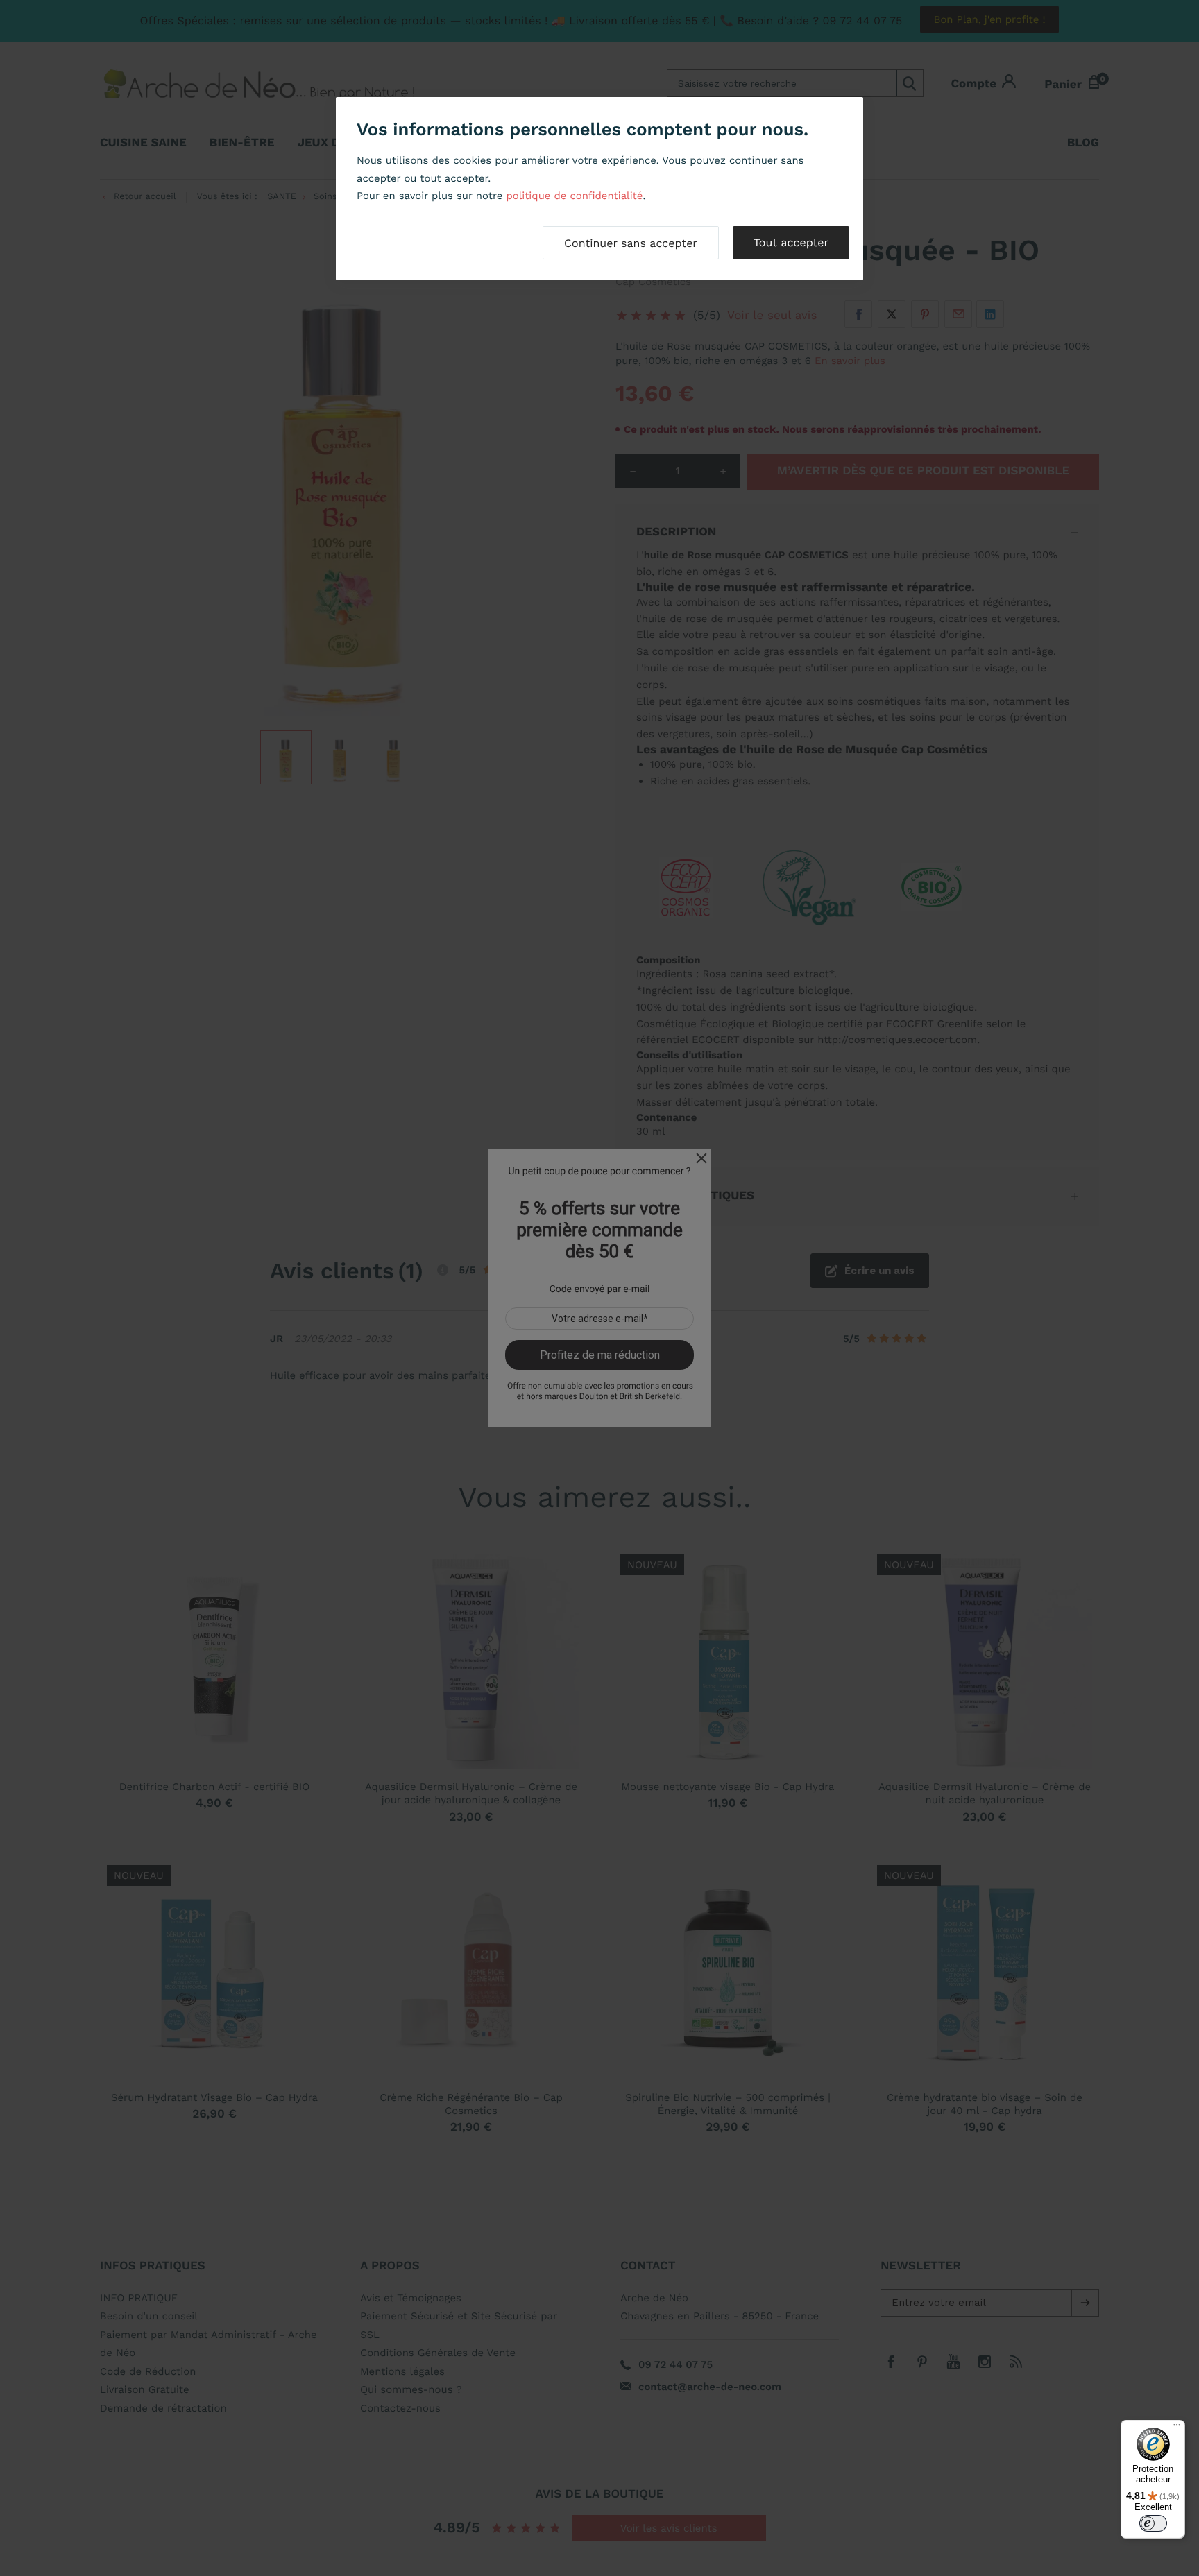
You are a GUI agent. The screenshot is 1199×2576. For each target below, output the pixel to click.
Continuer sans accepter (631, 243)
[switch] (1153, 2523)
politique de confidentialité (574, 196)
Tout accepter (791, 242)
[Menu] (1177, 2428)
